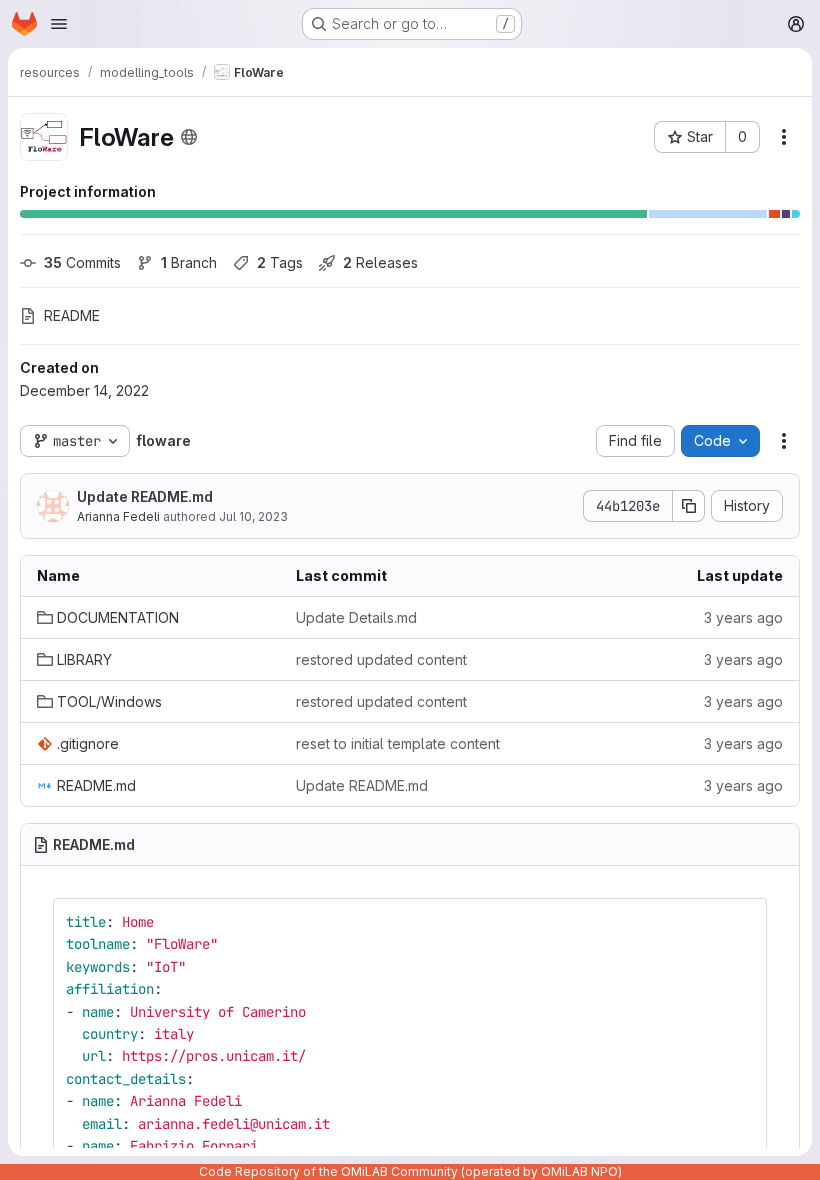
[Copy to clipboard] (743, 922)
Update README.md (145, 496)
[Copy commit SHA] (689, 506)
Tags (280, 262)
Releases (380, 262)
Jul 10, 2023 (253, 516)
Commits (82, 262)
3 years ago (743, 617)
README (72, 315)
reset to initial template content (398, 743)
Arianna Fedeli (118, 516)
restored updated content (381, 659)
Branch (189, 262)
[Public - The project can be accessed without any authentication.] (189, 137)
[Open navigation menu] (59, 24)
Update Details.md (356, 617)
